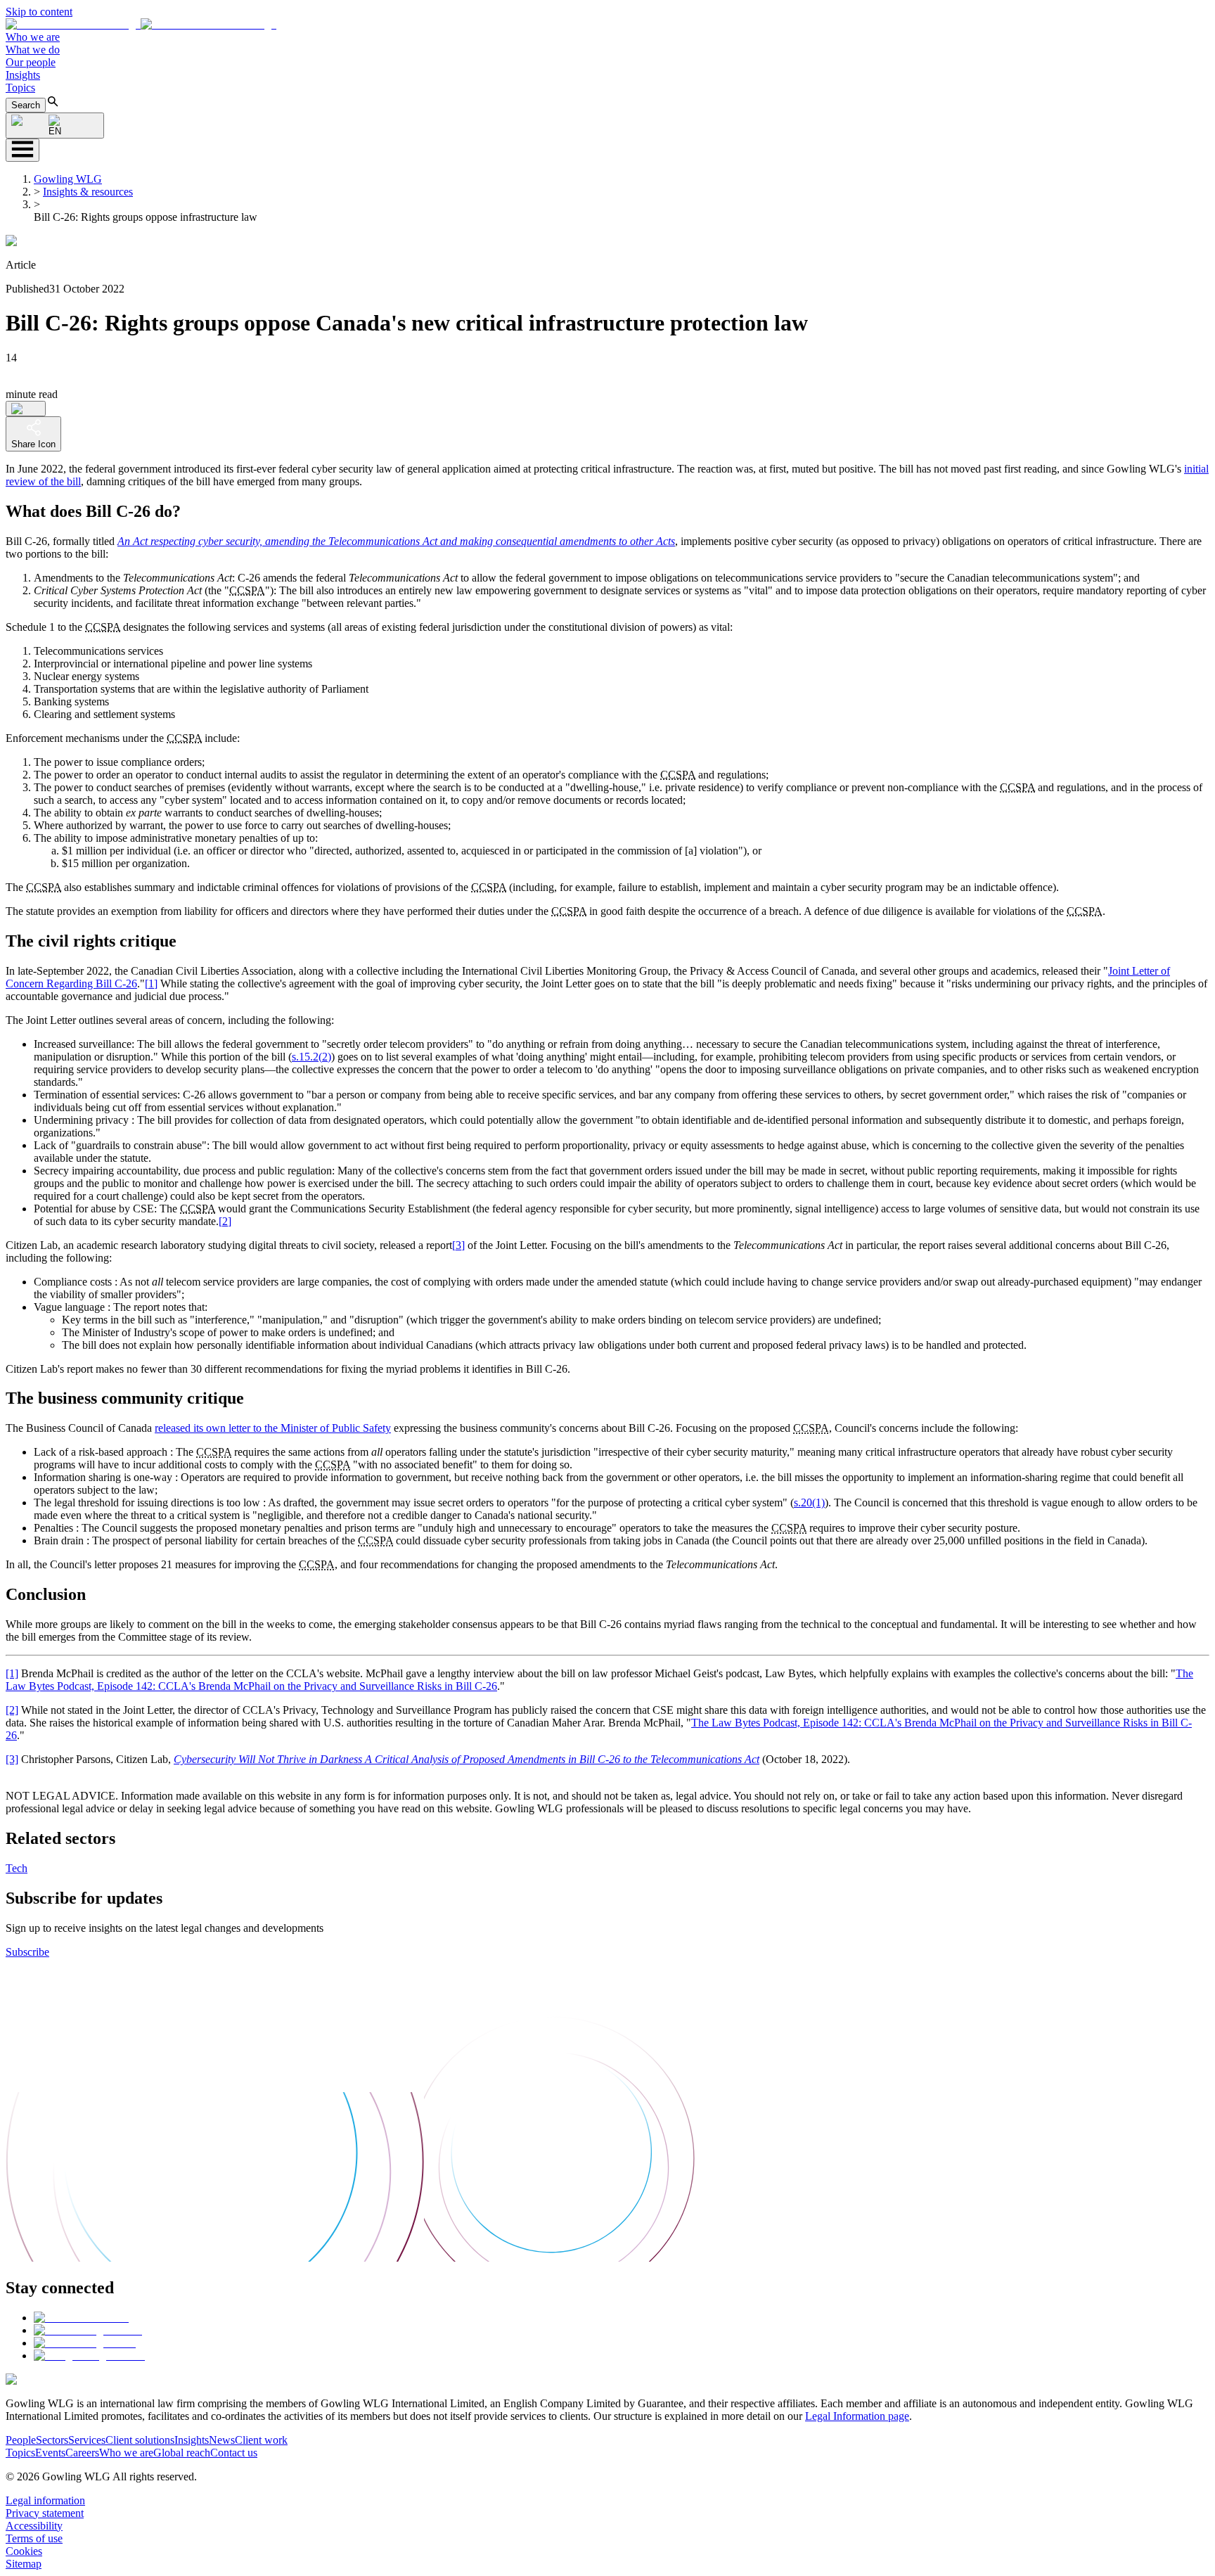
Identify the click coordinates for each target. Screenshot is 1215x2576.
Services (87, 2440)
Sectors (52, 2440)
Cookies (24, 2551)
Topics (20, 88)
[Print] (26, 409)
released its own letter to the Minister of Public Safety (273, 1428)
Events (50, 2453)
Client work (261, 2440)
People (21, 2440)
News (222, 2440)
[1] (151, 983)
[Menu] (22, 150)
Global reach (182, 2453)
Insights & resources (88, 192)
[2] (225, 1221)
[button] (141, 24)
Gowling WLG (68, 179)
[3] (458, 1245)
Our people (31, 62)
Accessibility (34, 2526)
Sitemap (24, 2564)
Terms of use (34, 2538)
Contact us (234, 2453)
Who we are (33, 37)
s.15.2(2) (311, 1057)
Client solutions (140, 2440)
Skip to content (39, 12)
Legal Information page (857, 2416)
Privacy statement (45, 2513)
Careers (82, 2453)
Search (26, 105)
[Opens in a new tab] (81, 2318)
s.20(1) (809, 1502)
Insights (23, 75)
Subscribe (27, 1952)
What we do (33, 50)
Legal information (45, 2500)
